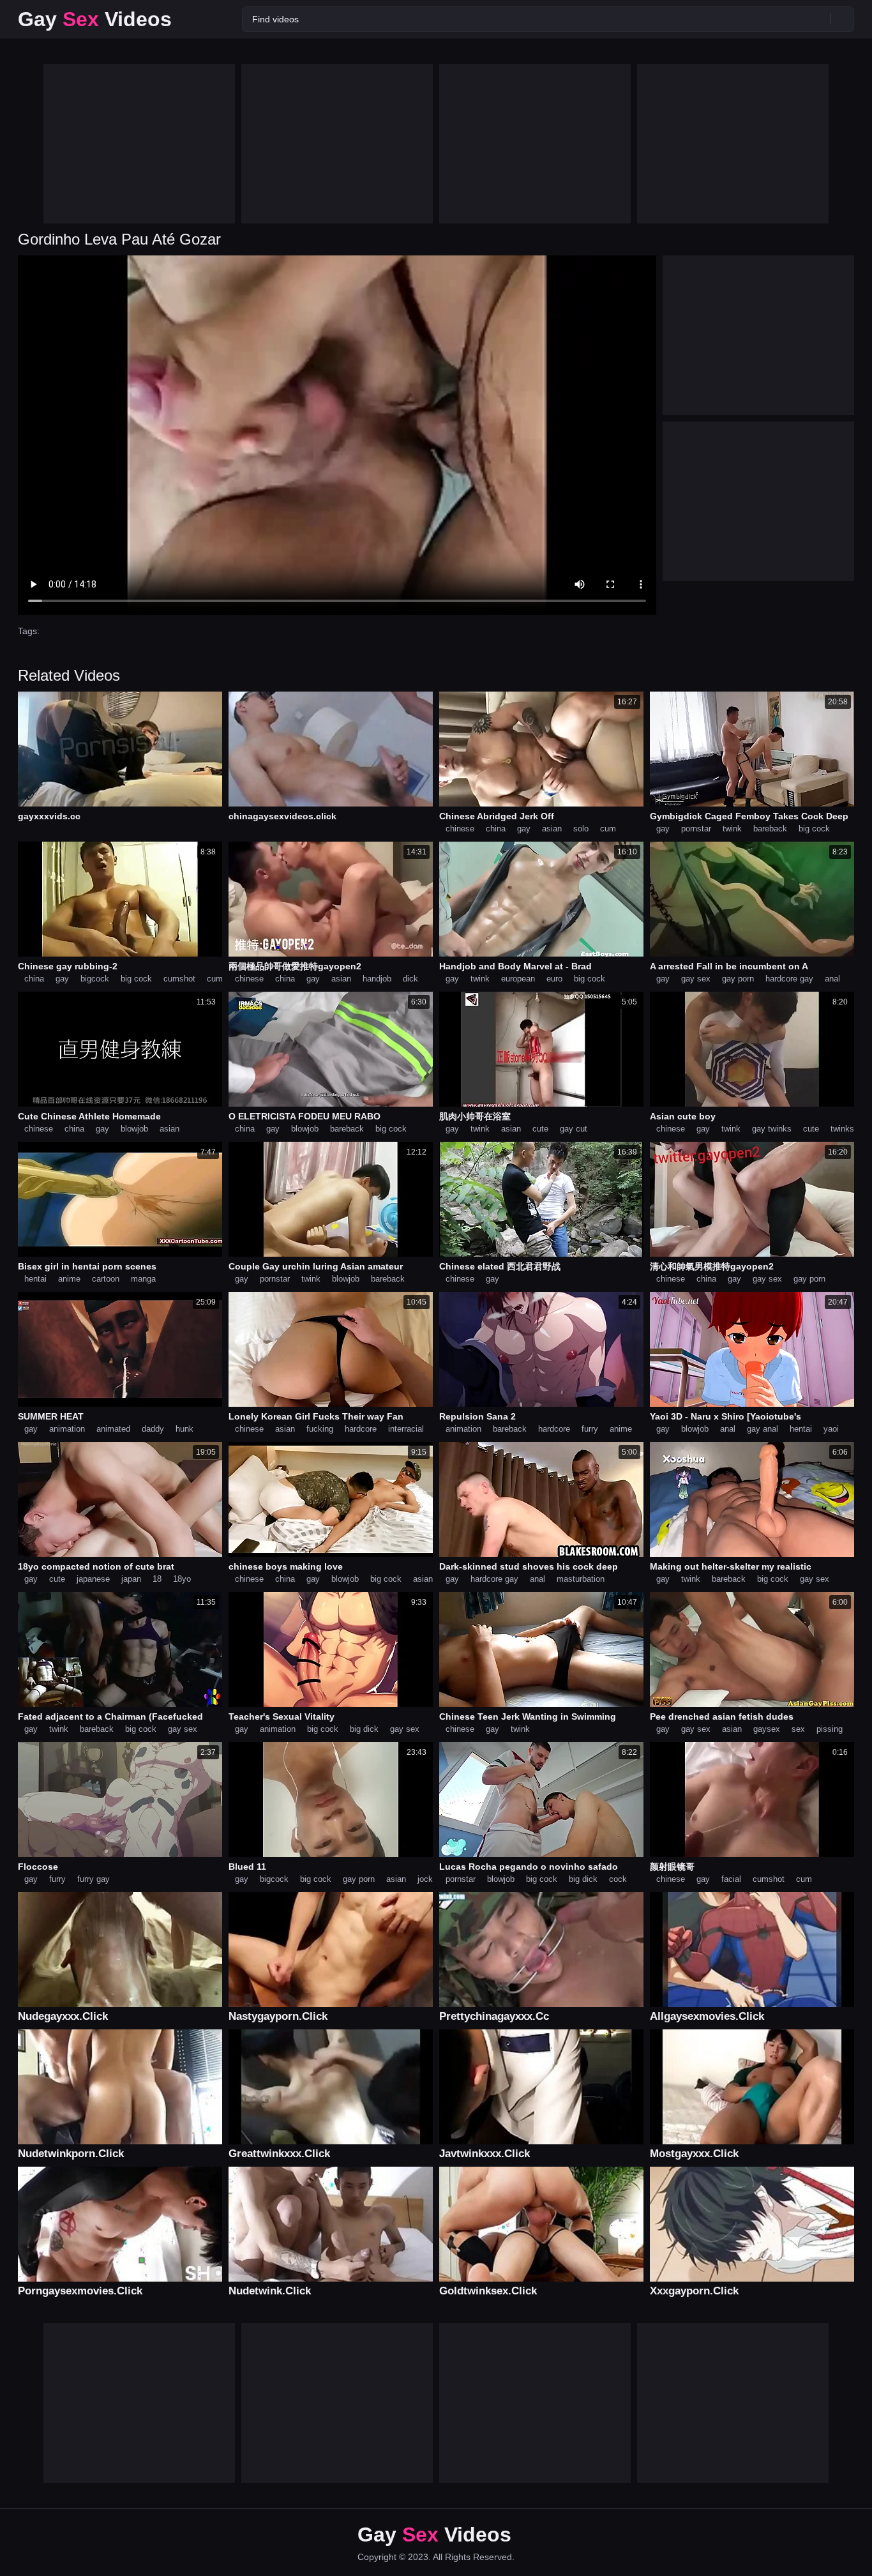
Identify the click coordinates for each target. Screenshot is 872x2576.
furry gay (94, 1879)
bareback (770, 829)
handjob (377, 979)
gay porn (738, 979)
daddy (153, 1429)
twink (732, 829)
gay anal (763, 1429)
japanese (93, 1579)
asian (552, 829)
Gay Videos (95, 19)
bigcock (95, 979)
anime (69, 1279)
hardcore (361, 1429)
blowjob (134, 1129)
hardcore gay (789, 979)
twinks (842, 1129)
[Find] (842, 19)
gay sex (696, 979)
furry (590, 1429)
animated (113, 1429)
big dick (364, 1729)
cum (608, 829)
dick (410, 979)
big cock (814, 829)
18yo (182, 1579)
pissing (830, 1729)
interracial (406, 1429)
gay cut (574, 1129)
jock (425, 1879)
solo (581, 829)
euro (554, 979)
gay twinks (772, 1129)
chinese (460, 829)
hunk (184, 1429)
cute (540, 1129)
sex (798, 1729)
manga (143, 1279)
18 (157, 1579)
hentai (35, 1279)
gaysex (767, 1729)
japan (131, 1579)
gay (524, 829)
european (518, 979)
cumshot (179, 979)
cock (618, 1879)
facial (731, 1879)
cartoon (106, 1279)
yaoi (831, 1429)
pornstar (696, 829)
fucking (320, 1429)
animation (67, 1429)
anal (832, 979)
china (496, 829)
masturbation (581, 1579)
